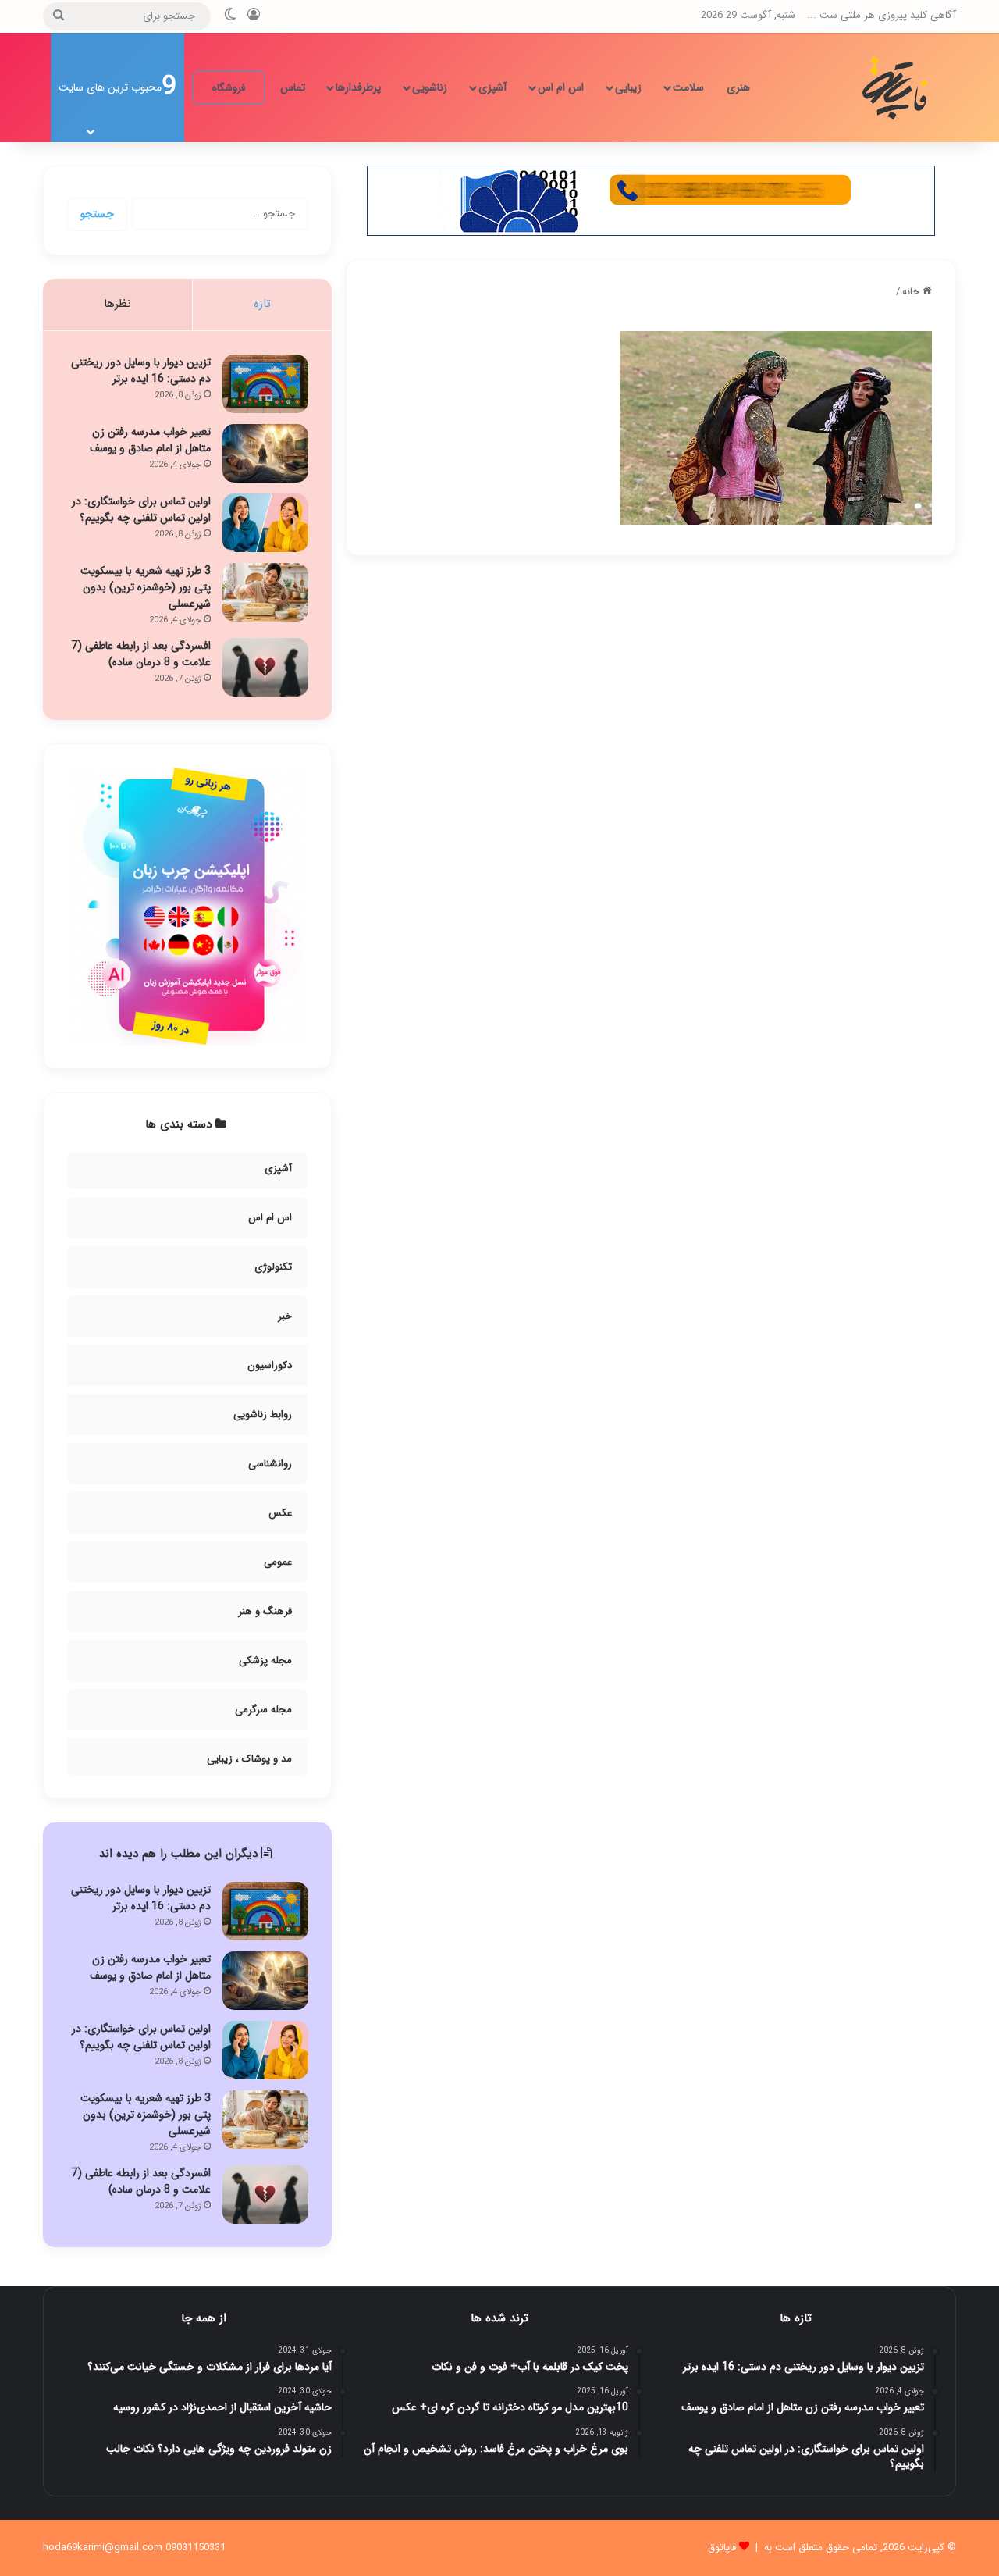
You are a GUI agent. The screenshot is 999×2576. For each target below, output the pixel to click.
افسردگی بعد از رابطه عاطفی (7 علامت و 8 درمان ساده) (141, 654)
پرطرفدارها (358, 87)
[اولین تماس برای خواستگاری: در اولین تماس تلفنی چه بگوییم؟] (265, 523)
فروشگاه (229, 88)
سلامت (688, 87)
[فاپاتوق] (898, 87)
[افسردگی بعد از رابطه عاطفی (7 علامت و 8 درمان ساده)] (265, 667)
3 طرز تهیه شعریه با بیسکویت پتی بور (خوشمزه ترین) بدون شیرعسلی (146, 587)
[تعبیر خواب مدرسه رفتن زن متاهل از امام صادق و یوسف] (265, 453)
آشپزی (492, 87)
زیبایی (628, 87)
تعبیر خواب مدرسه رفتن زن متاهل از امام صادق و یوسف (150, 440)
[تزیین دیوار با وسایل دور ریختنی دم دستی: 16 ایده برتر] (265, 384)
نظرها (117, 304)
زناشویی (430, 87)
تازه (262, 304)
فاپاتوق (722, 2547)
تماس (293, 87)
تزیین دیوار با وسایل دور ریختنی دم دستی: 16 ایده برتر (141, 371)
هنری (738, 87)
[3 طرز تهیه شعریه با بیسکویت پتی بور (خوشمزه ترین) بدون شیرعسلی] (265, 592)
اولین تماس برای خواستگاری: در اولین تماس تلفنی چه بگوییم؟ (141, 509)
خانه (912, 292)
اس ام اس (561, 87)
